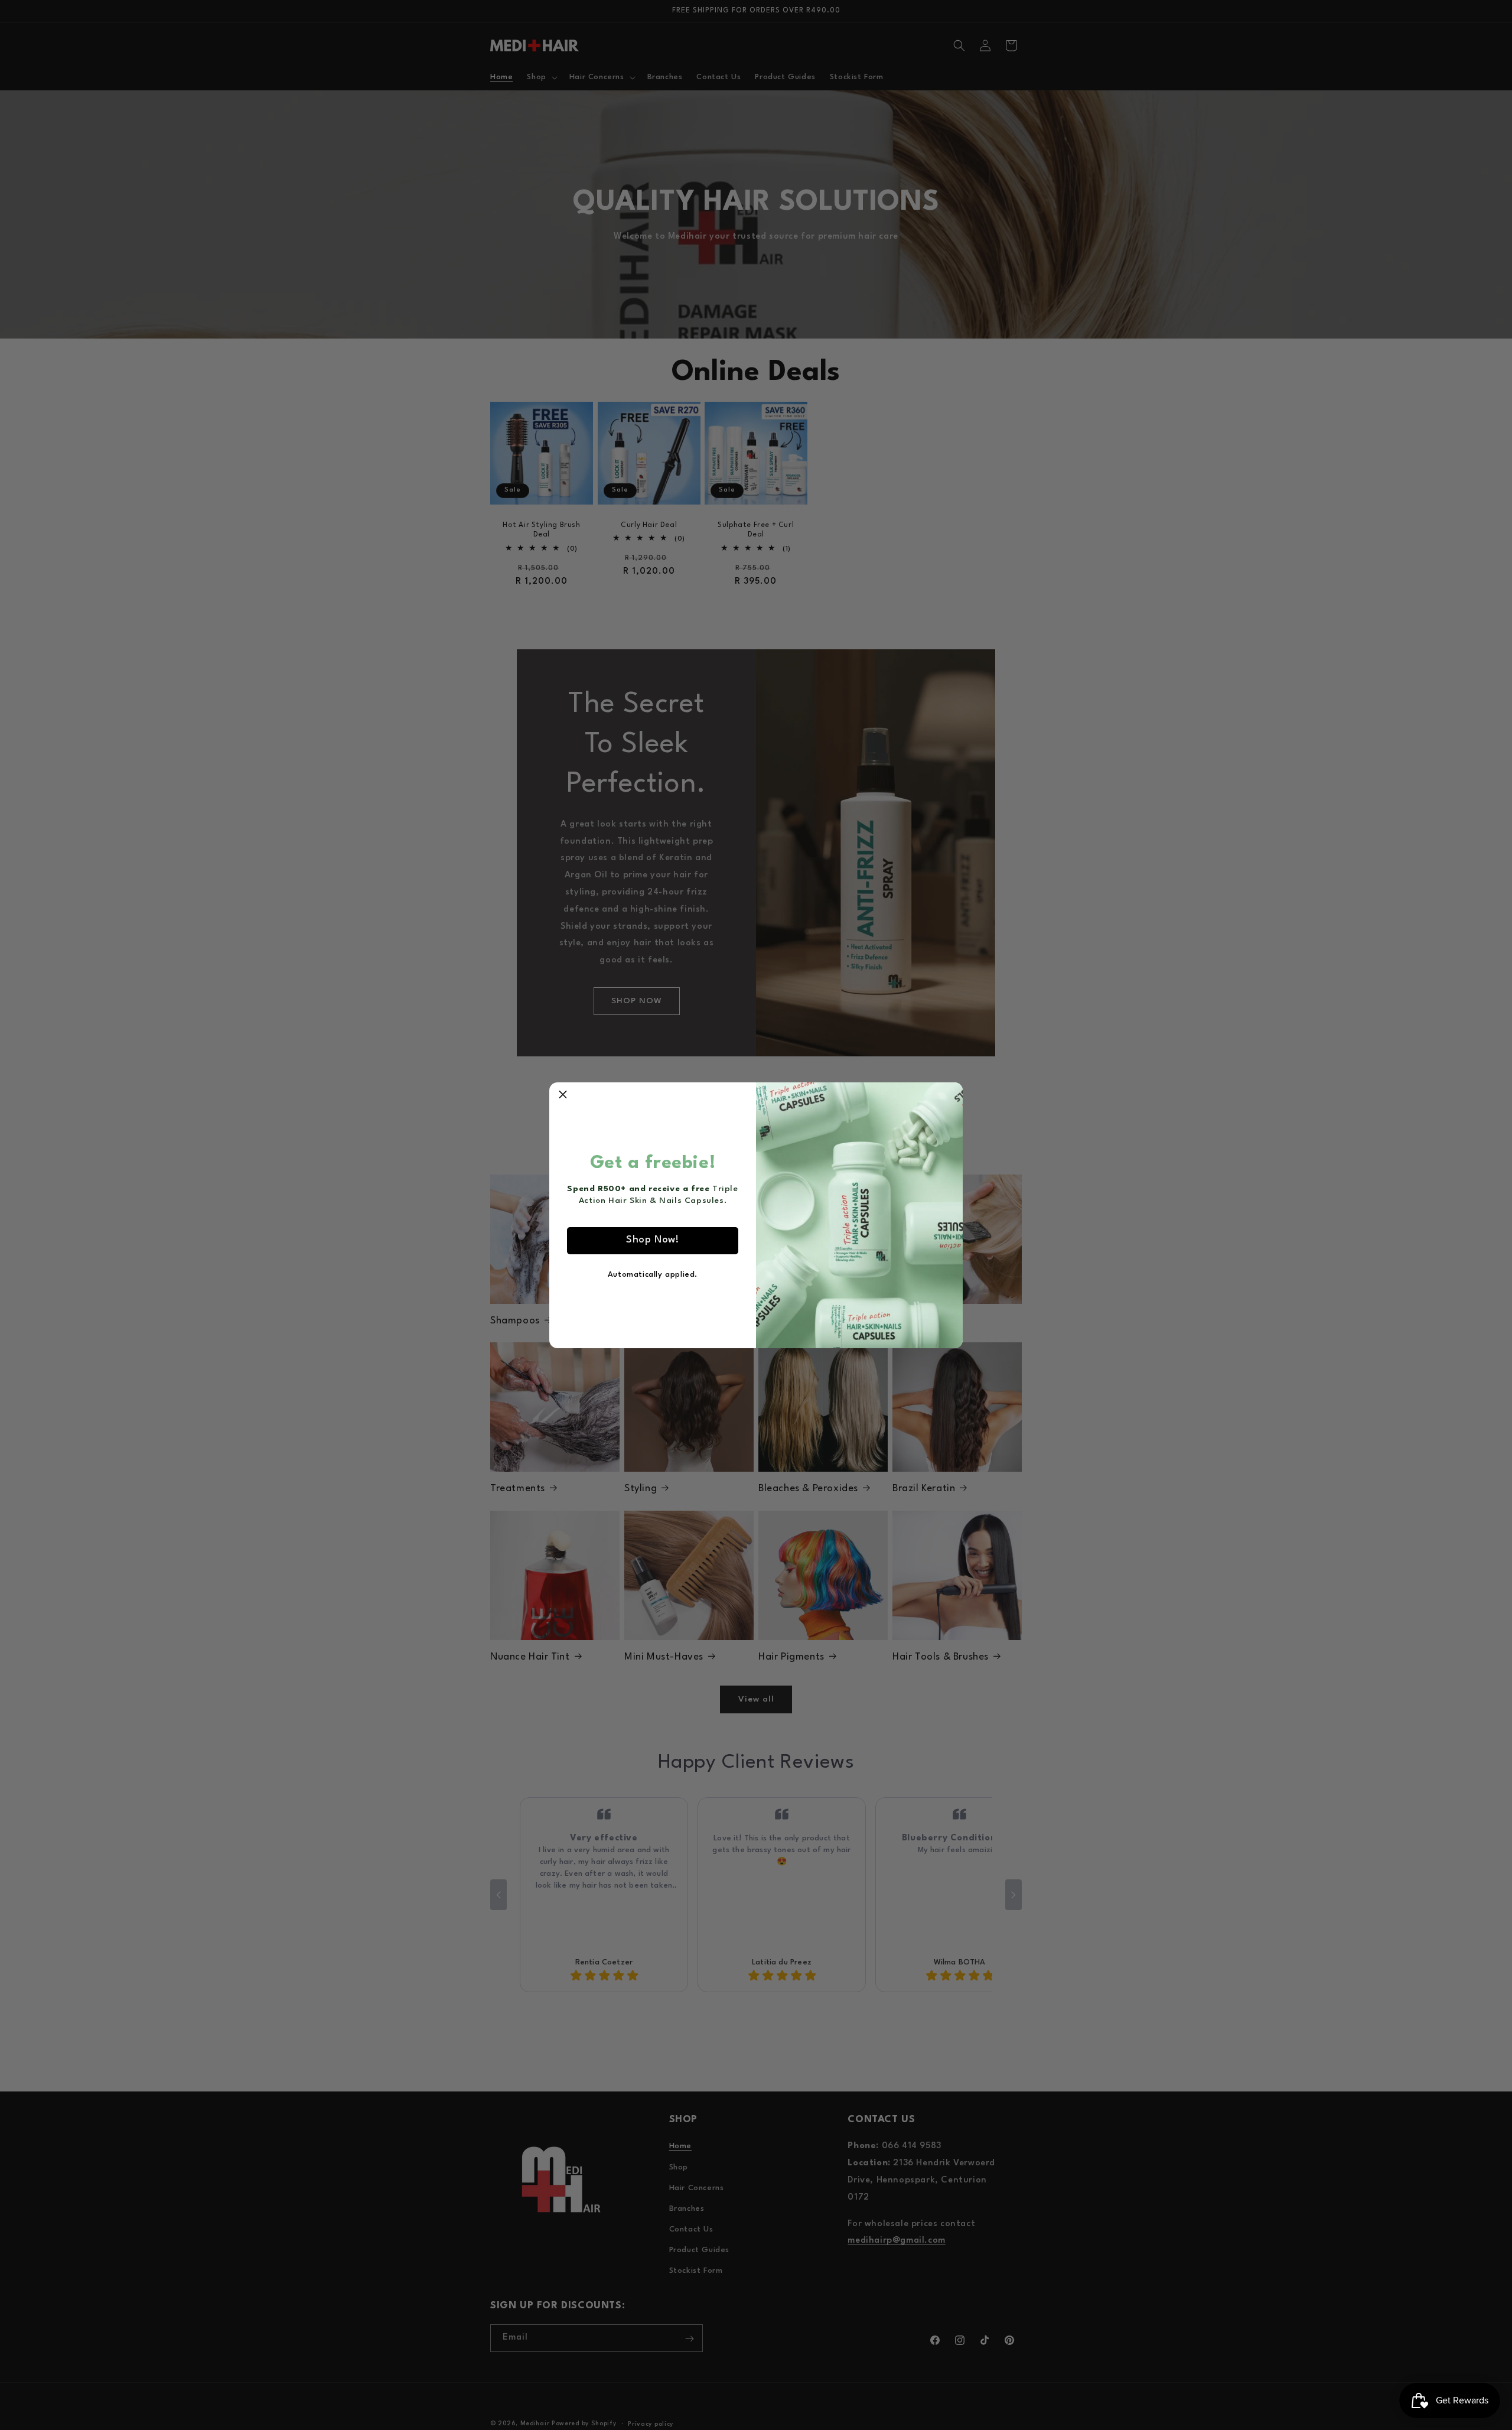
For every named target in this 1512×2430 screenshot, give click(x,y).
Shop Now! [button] (652, 1240)
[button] (563, 1096)
